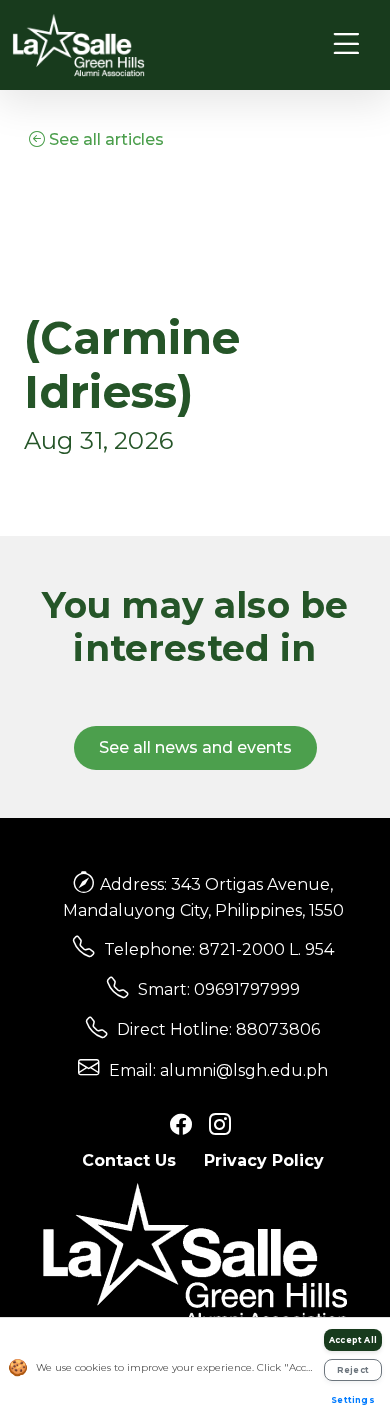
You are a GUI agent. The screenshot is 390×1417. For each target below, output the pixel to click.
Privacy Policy (264, 1160)
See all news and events (195, 747)
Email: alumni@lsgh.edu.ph (218, 1070)
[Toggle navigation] (346, 44)
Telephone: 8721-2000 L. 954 (219, 949)
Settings (353, 1400)
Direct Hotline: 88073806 (218, 1029)
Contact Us (129, 1160)
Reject (353, 1370)
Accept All (353, 1340)
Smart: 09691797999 (219, 989)
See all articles (104, 139)
